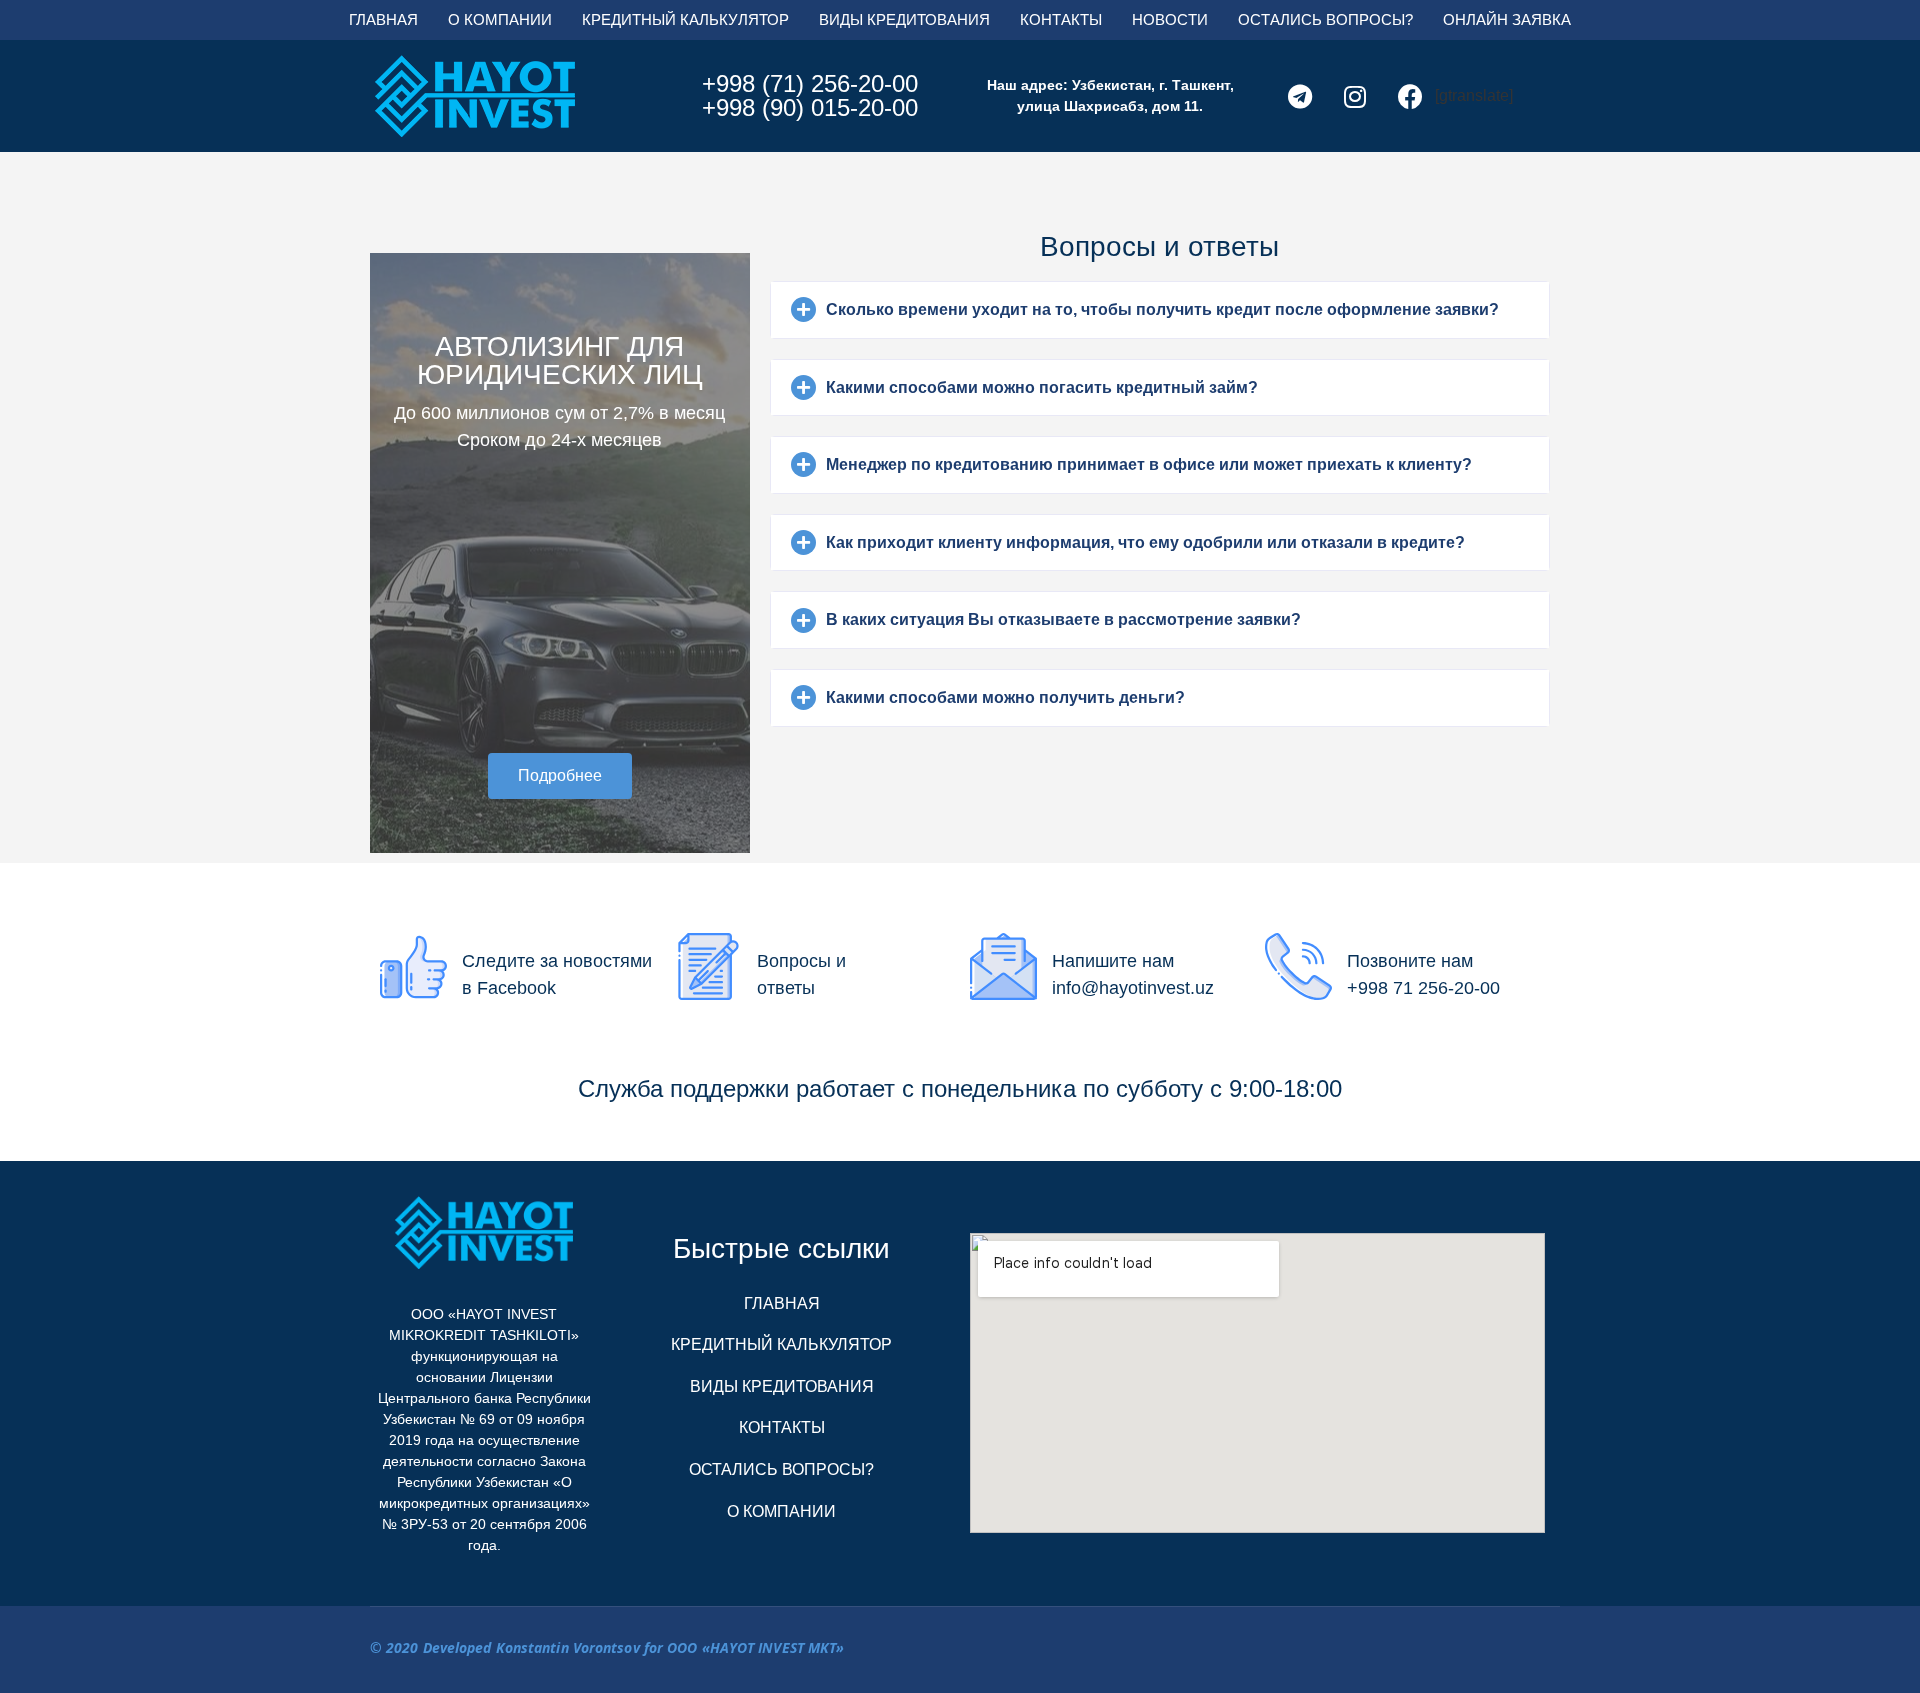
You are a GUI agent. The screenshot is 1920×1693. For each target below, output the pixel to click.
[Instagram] (1355, 96)
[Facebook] (1410, 96)
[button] (560, 776)
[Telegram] (1300, 96)
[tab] (1160, 310)
